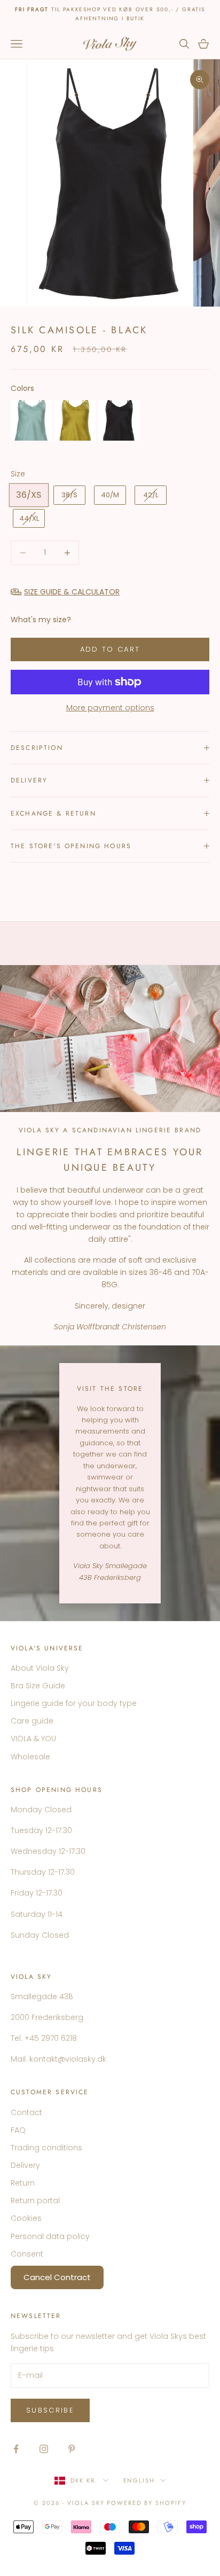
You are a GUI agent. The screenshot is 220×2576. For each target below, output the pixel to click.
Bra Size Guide (38, 1686)
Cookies (26, 2218)
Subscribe (50, 2410)
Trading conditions (46, 2148)
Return (23, 2183)
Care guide (32, 1721)
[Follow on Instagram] (44, 2449)
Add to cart (110, 649)
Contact (26, 2112)
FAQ (18, 2130)
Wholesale (30, 1757)
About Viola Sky (40, 1668)
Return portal (35, 2201)
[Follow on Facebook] (16, 2449)
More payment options (110, 708)
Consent (27, 2254)
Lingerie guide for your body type (74, 1703)
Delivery (25, 2165)
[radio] (31, 420)
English (139, 2480)
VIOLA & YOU (33, 1739)
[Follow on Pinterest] (72, 2449)
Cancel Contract (57, 2277)
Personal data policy (50, 2236)
